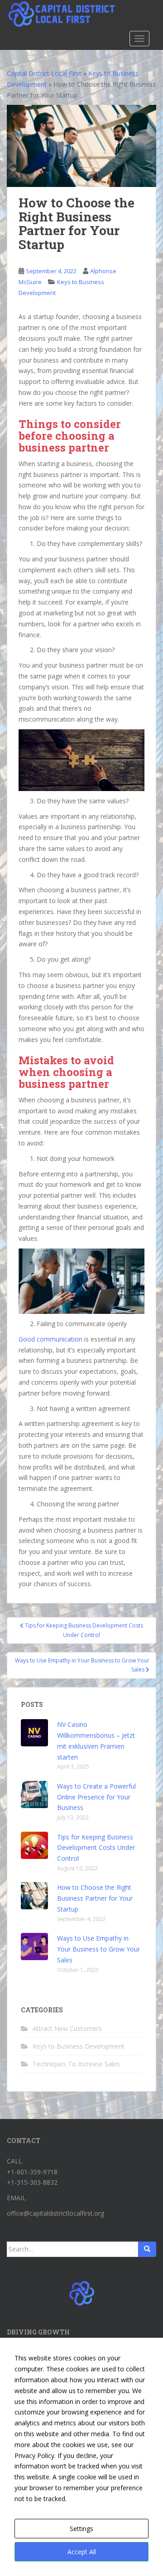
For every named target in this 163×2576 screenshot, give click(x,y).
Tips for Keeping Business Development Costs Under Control (96, 1848)
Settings (81, 2529)
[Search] (147, 2249)
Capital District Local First (44, 73)
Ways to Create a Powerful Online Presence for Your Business (96, 1797)
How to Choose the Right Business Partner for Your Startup (95, 1898)
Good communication (50, 1339)
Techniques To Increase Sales (76, 2064)
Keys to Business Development (79, 2046)
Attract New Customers (67, 2028)
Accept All (82, 2552)
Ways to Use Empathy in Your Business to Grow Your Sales (98, 1949)
